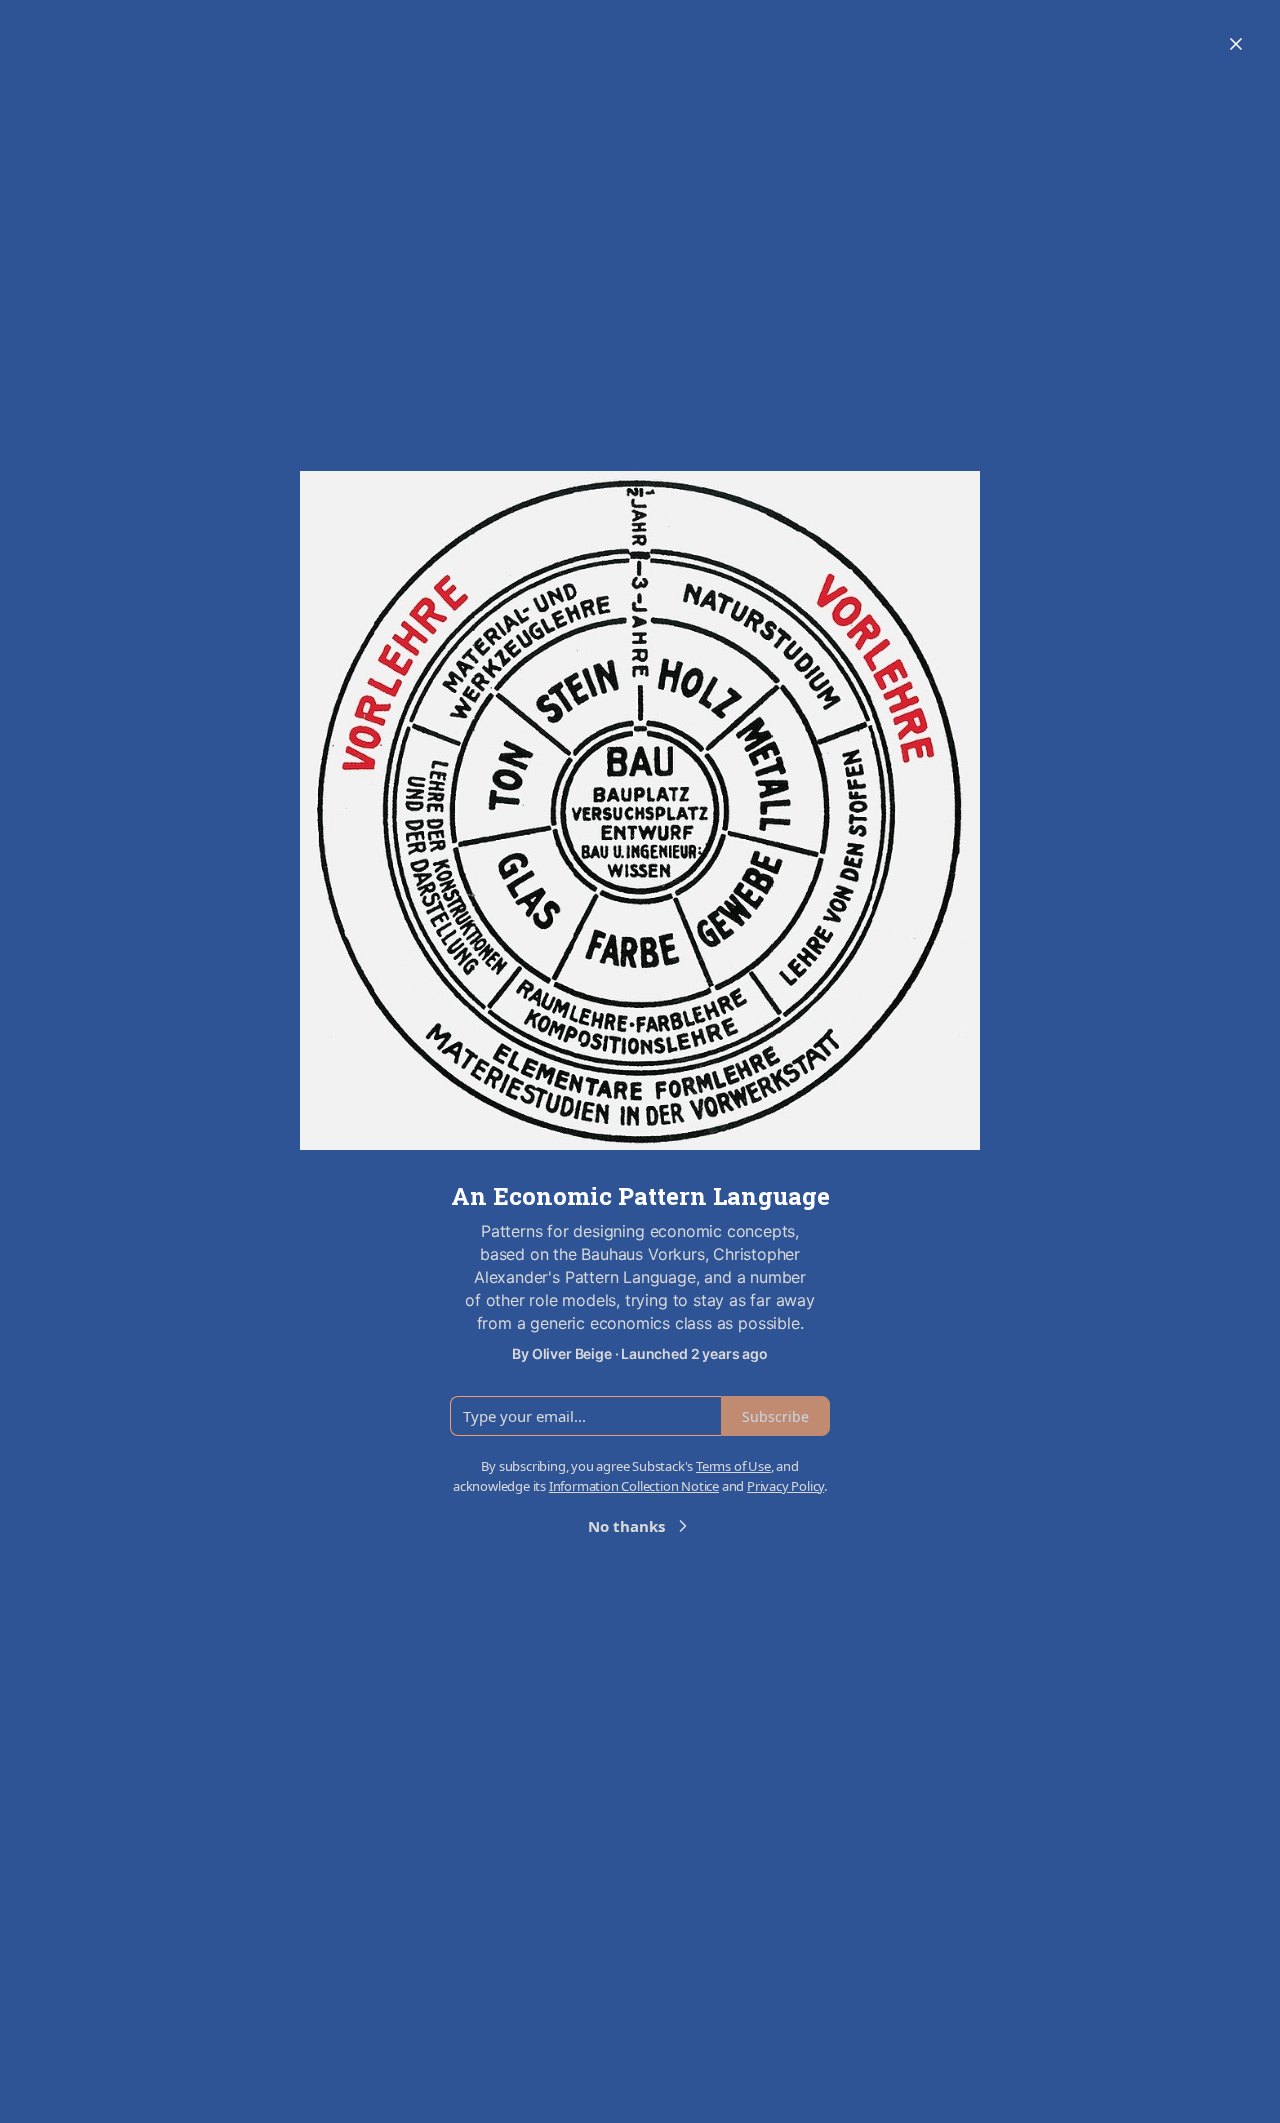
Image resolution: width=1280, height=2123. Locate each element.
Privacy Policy (785, 1486)
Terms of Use (733, 1466)
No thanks (626, 1526)
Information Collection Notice (634, 1486)
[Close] (1236, 44)
